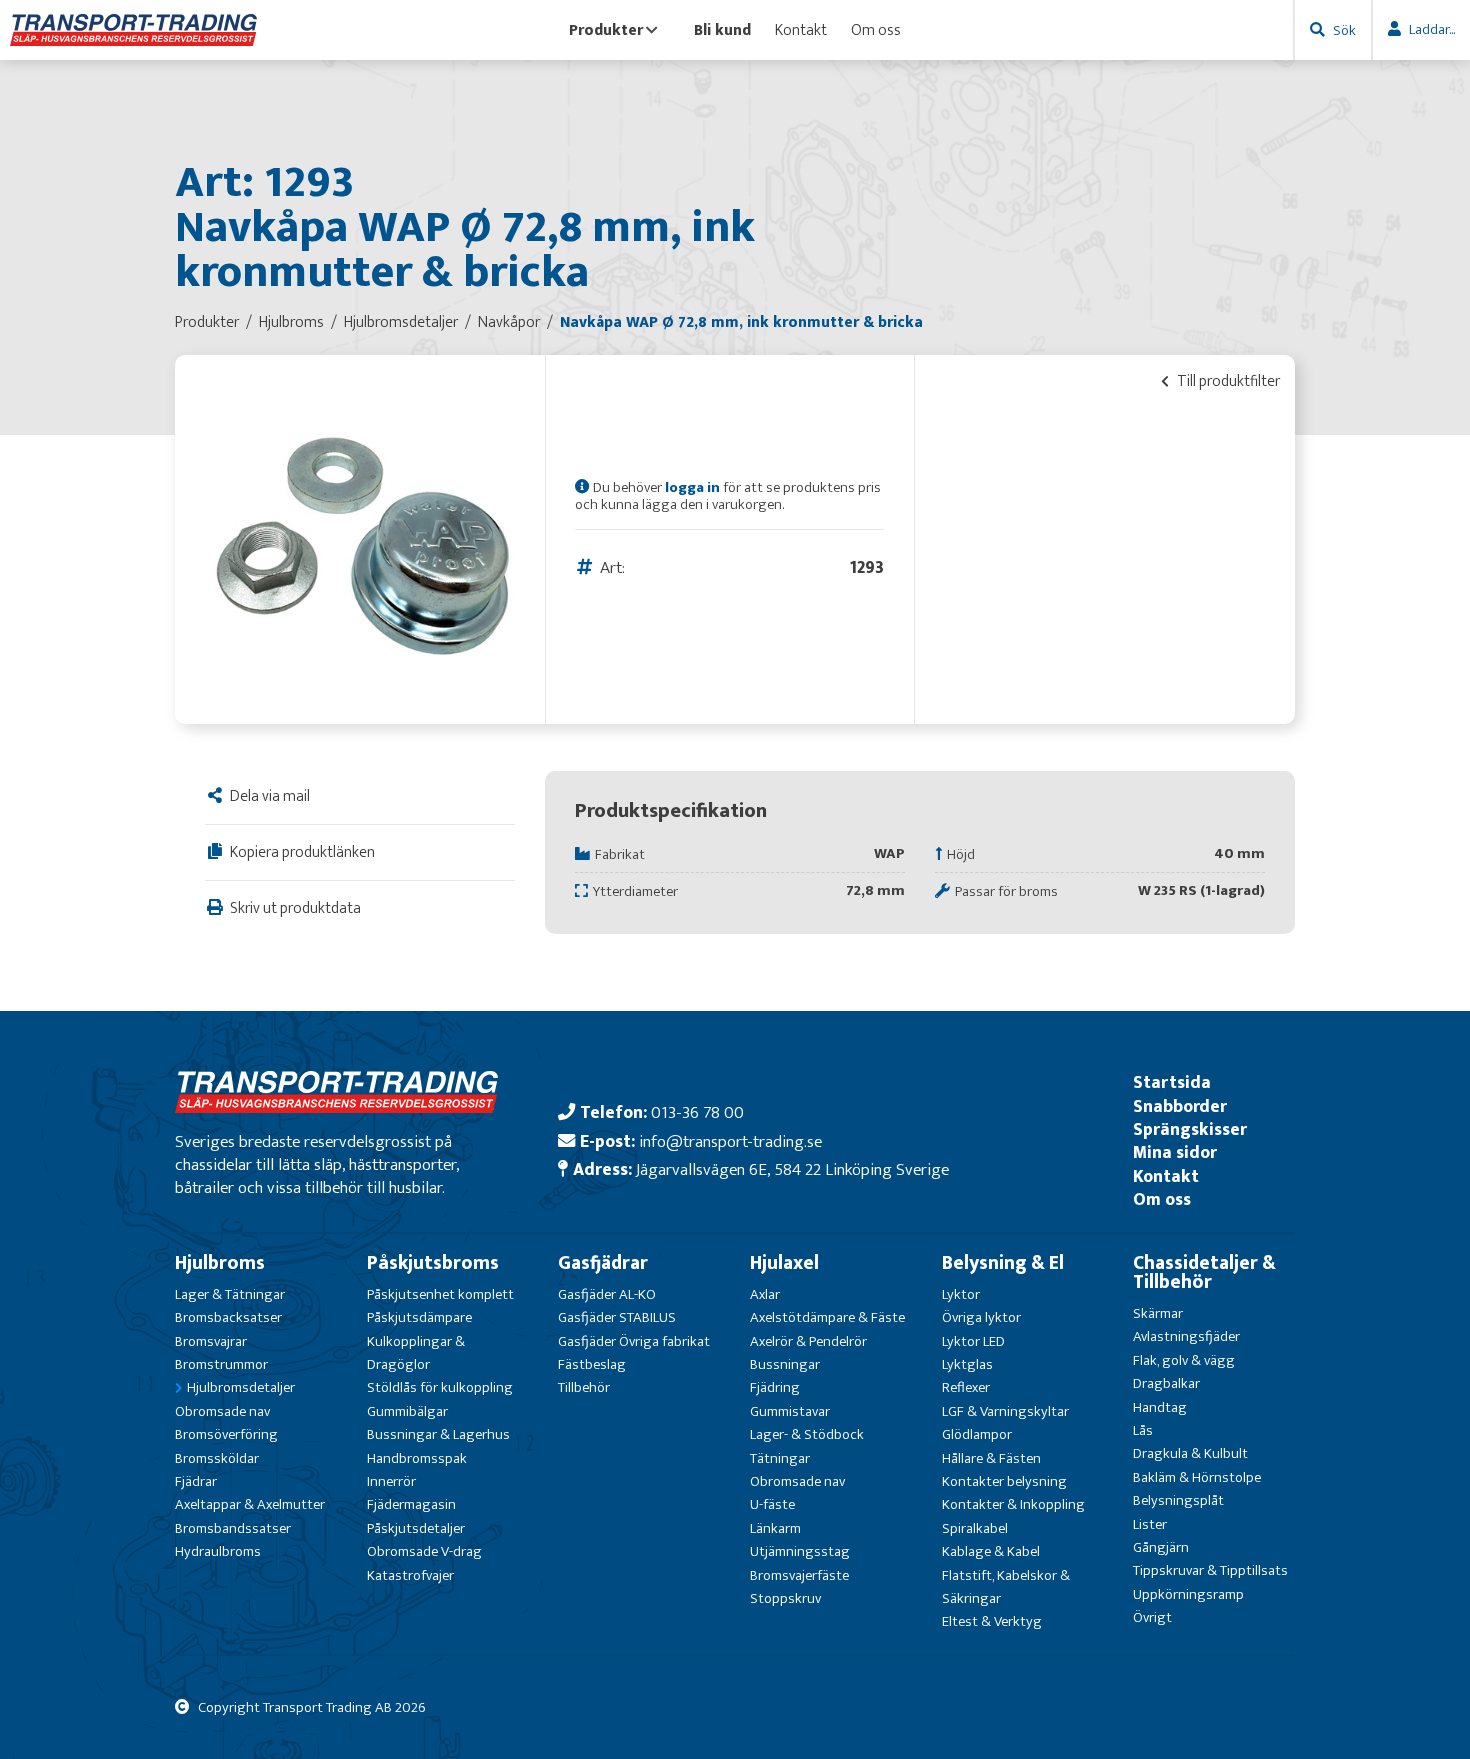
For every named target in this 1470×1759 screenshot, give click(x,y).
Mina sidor (1175, 1152)
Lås (1143, 1430)
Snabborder (1180, 1106)
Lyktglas (967, 1364)
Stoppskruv (785, 1598)
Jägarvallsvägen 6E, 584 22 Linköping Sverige (792, 1169)
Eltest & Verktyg (992, 1621)
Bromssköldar (217, 1458)
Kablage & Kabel (991, 1551)
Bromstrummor (221, 1364)
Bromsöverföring (226, 1434)
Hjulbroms (220, 1263)
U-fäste (772, 1504)
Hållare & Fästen (991, 1458)
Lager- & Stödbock (807, 1434)
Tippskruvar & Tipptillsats (1210, 1570)
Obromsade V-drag (424, 1551)
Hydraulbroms (218, 1551)
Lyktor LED (973, 1341)
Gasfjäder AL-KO (607, 1294)
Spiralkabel (975, 1528)
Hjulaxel (784, 1263)
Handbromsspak (417, 1458)
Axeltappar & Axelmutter (250, 1504)
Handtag (1160, 1407)
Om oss (876, 30)
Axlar (765, 1294)
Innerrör (391, 1481)
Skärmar (1158, 1313)
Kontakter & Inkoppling (1013, 1504)
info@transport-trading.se (730, 1141)
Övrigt (1152, 1617)
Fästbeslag (592, 1364)
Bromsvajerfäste (799, 1575)
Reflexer (966, 1387)
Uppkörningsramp (1188, 1594)
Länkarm (775, 1528)
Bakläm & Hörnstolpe (1197, 1477)
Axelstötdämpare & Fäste (827, 1317)
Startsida (1172, 1082)
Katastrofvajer (410, 1575)
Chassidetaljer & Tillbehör (1204, 1272)
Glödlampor (977, 1434)
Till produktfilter (1227, 381)
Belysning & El (1003, 1263)
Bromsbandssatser (233, 1528)
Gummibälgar (407, 1411)
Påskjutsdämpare (419, 1317)
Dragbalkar (1166, 1383)
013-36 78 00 (697, 1112)
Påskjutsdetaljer (416, 1528)
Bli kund (722, 30)
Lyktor (961, 1294)
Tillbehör (584, 1387)
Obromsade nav (222, 1411)
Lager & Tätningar (230, 1294)
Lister (1150, 1524)
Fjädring (775, 1387)
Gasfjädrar (603, 1263)
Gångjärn (1161, 1547)
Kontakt (801, 30)
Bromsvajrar (211, 1341)
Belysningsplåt (1178, 1500)
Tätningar (780, 1458)
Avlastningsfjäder (1186, 1336)
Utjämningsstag (800, 1551)
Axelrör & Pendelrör (808, 1341)
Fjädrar (196, 1481)
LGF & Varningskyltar (1005, 1411)
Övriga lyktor (981, 1317)
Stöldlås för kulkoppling (440, 1387)
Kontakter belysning (1004, 1481)
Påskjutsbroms (433, 1263)
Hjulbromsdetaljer (241, 1387)
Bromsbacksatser (228, 1317)
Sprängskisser (1190, 1129)
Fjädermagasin (411, 1504)
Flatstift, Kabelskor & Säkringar (1006, 1587)
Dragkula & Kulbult (1190, 1453)
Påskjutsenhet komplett (440, 1294)
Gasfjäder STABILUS (617, 1317)
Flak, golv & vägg (1184, 1360)
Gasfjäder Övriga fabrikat (634, 1341)
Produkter (606, 30)
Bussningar (785, 1364)
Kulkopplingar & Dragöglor (416, 1353)
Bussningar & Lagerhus (438, 1434)
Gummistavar (790, 1411)
